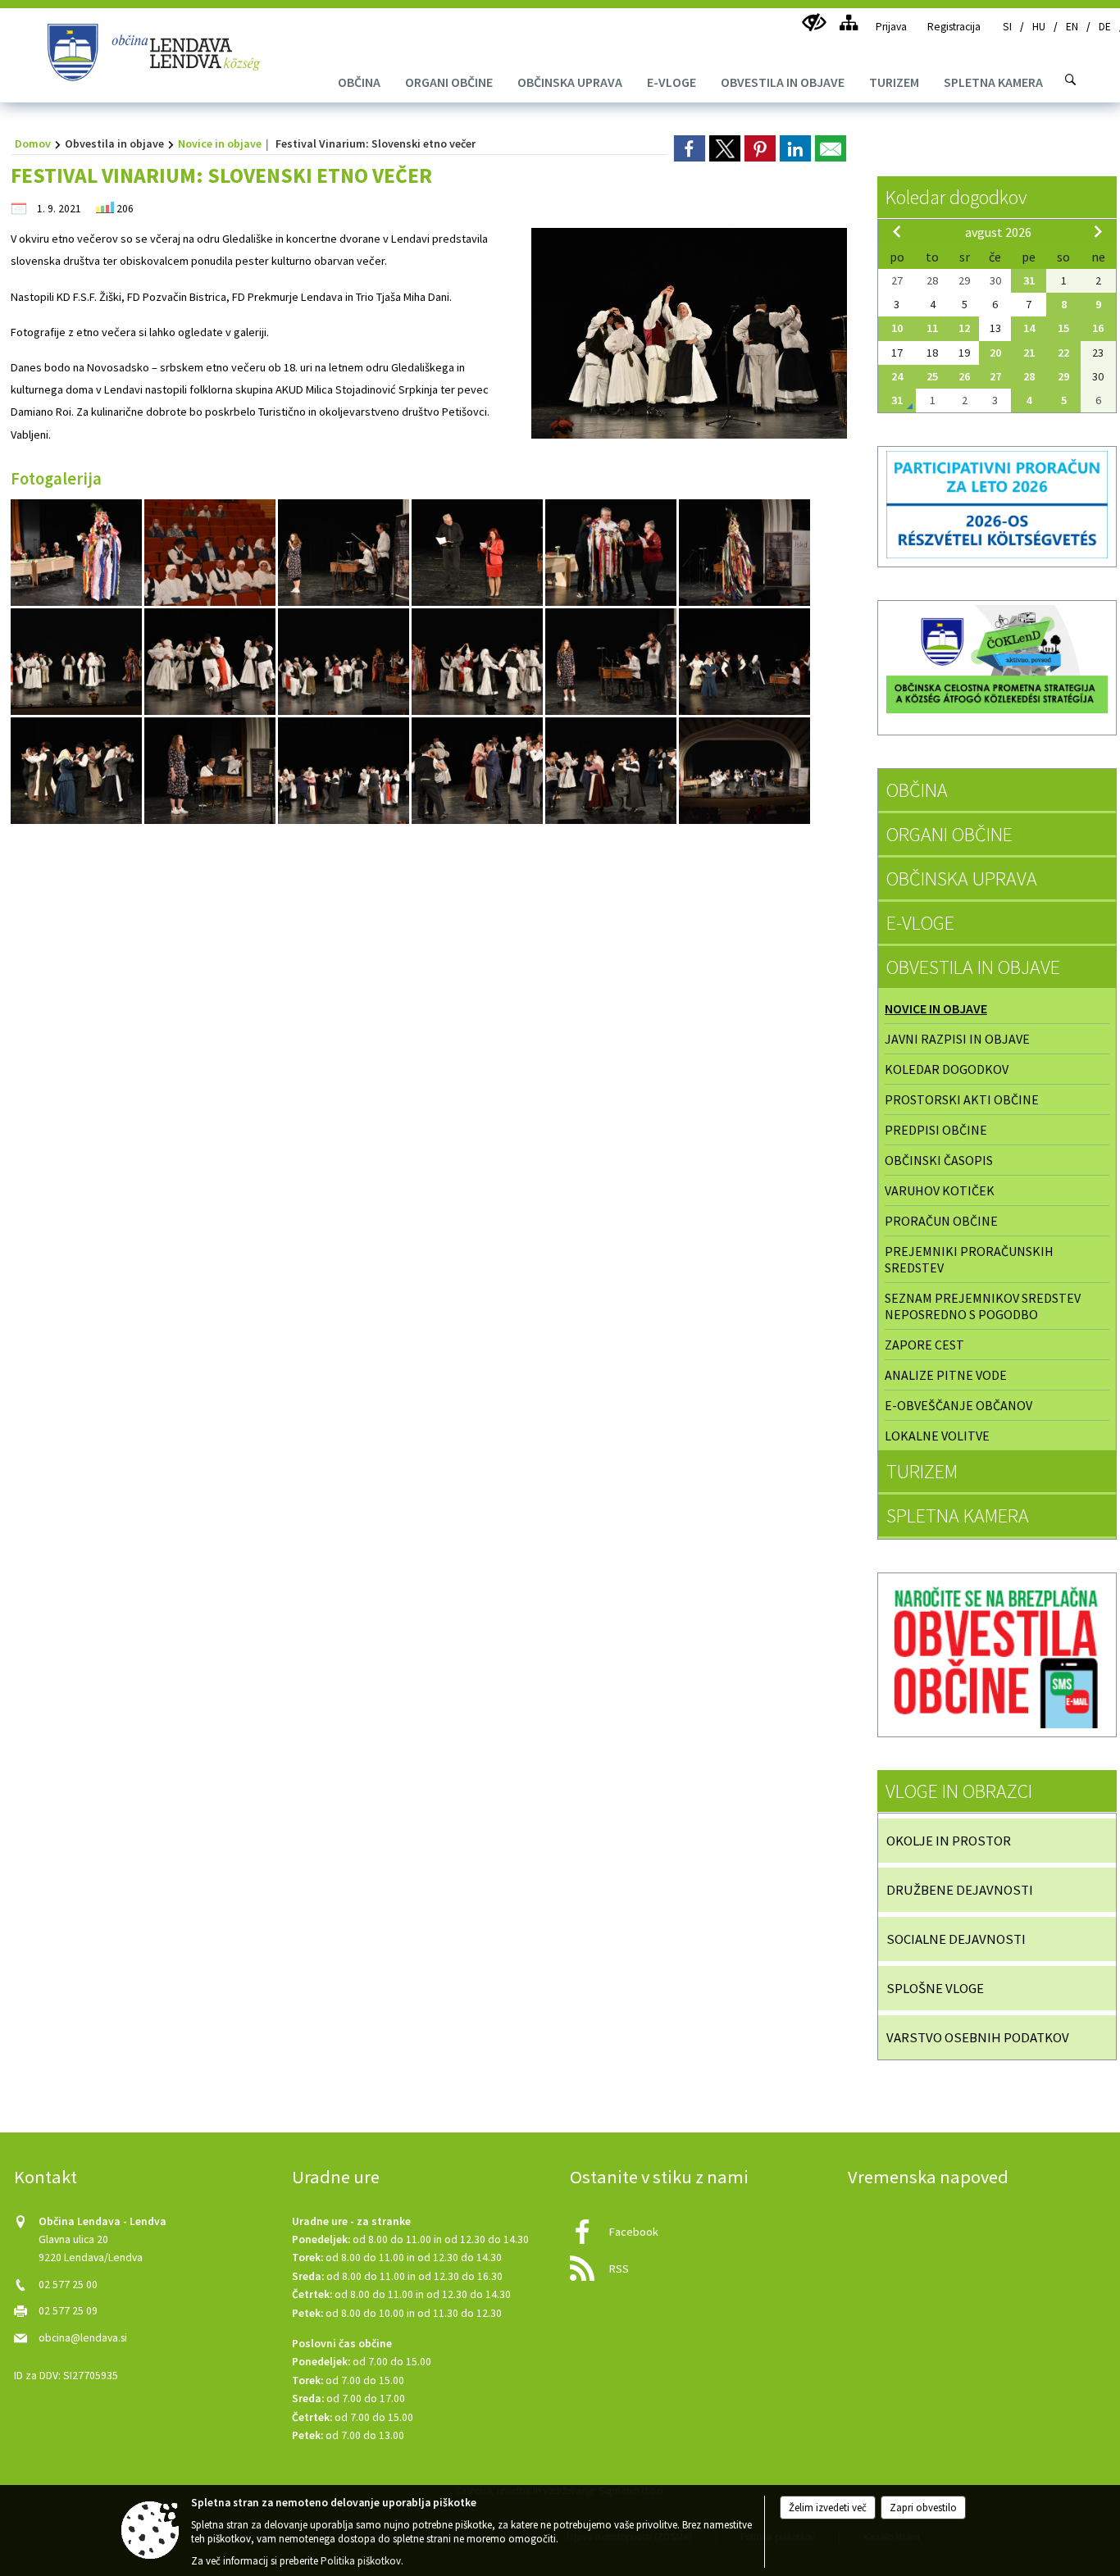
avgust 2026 (998, 232)
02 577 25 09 (68, 2311)
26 (964, 376)
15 (1063, 328)
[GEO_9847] (612, 770)
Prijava (891, 27)
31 (1029, 280)
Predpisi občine (936, 1130)
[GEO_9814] (345, 770)
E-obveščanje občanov (958, 1405)
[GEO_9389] (478, 552)
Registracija (954, 27)
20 (995, 353)
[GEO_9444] (744, 552)
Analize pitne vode (946, 1375)
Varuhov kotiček (940, 1190)
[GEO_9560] (612, 661)
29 (1063, 376)
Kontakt (46, 2177)
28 (1029, 376)
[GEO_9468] (77, 661)
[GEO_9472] (211, 661)
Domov (33, 143)
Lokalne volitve (937, 1436)
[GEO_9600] (77, 770)
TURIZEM (922, 1471)
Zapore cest (924, 1345)
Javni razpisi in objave (957, 1039)
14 (1029, 328)
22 (1063, 353)
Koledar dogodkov (956, 197)
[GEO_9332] (77, 552)
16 (1098, 328)
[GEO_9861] (744, 770)
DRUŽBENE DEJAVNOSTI (960, 1890)
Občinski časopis (939, 1160)
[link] (690, 148)
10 (897, 328)
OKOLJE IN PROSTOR (949, 1841)
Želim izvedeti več (828, 2508)
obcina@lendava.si (83, 2338)
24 (897, 376)
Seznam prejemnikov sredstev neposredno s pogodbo (983, 1306)
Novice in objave (220, 143)
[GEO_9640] (211, 770)
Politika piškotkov (361, 2561)
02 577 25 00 (68, 2285)
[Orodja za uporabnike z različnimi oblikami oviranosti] (814, 23)
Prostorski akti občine (962, 1099)
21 (1029, 353)
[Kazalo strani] (848, 23)
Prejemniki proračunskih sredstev (969, 1259)
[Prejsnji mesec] (897, 231)
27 (995, 376)
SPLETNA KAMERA (958, 1516)
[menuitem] (359, 82)
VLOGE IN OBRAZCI (959, 1791)
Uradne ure (336, 2177)
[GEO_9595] (744, 661)
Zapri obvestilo (923, 2508)
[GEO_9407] (612, 552)
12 (964, 328)
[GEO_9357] (345, 552)
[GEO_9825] (478, 770)
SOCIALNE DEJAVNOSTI (956, 1939)
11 (932, 328)
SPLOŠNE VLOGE (935, 1988)
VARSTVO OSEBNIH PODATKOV (978, 2037)
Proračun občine (941, 1221)
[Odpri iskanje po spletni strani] (1071, 80)
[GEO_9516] (345, 661)
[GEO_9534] (478, 661)
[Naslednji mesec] (1098, 231)
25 (932, 376)
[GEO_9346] (211, 552)
